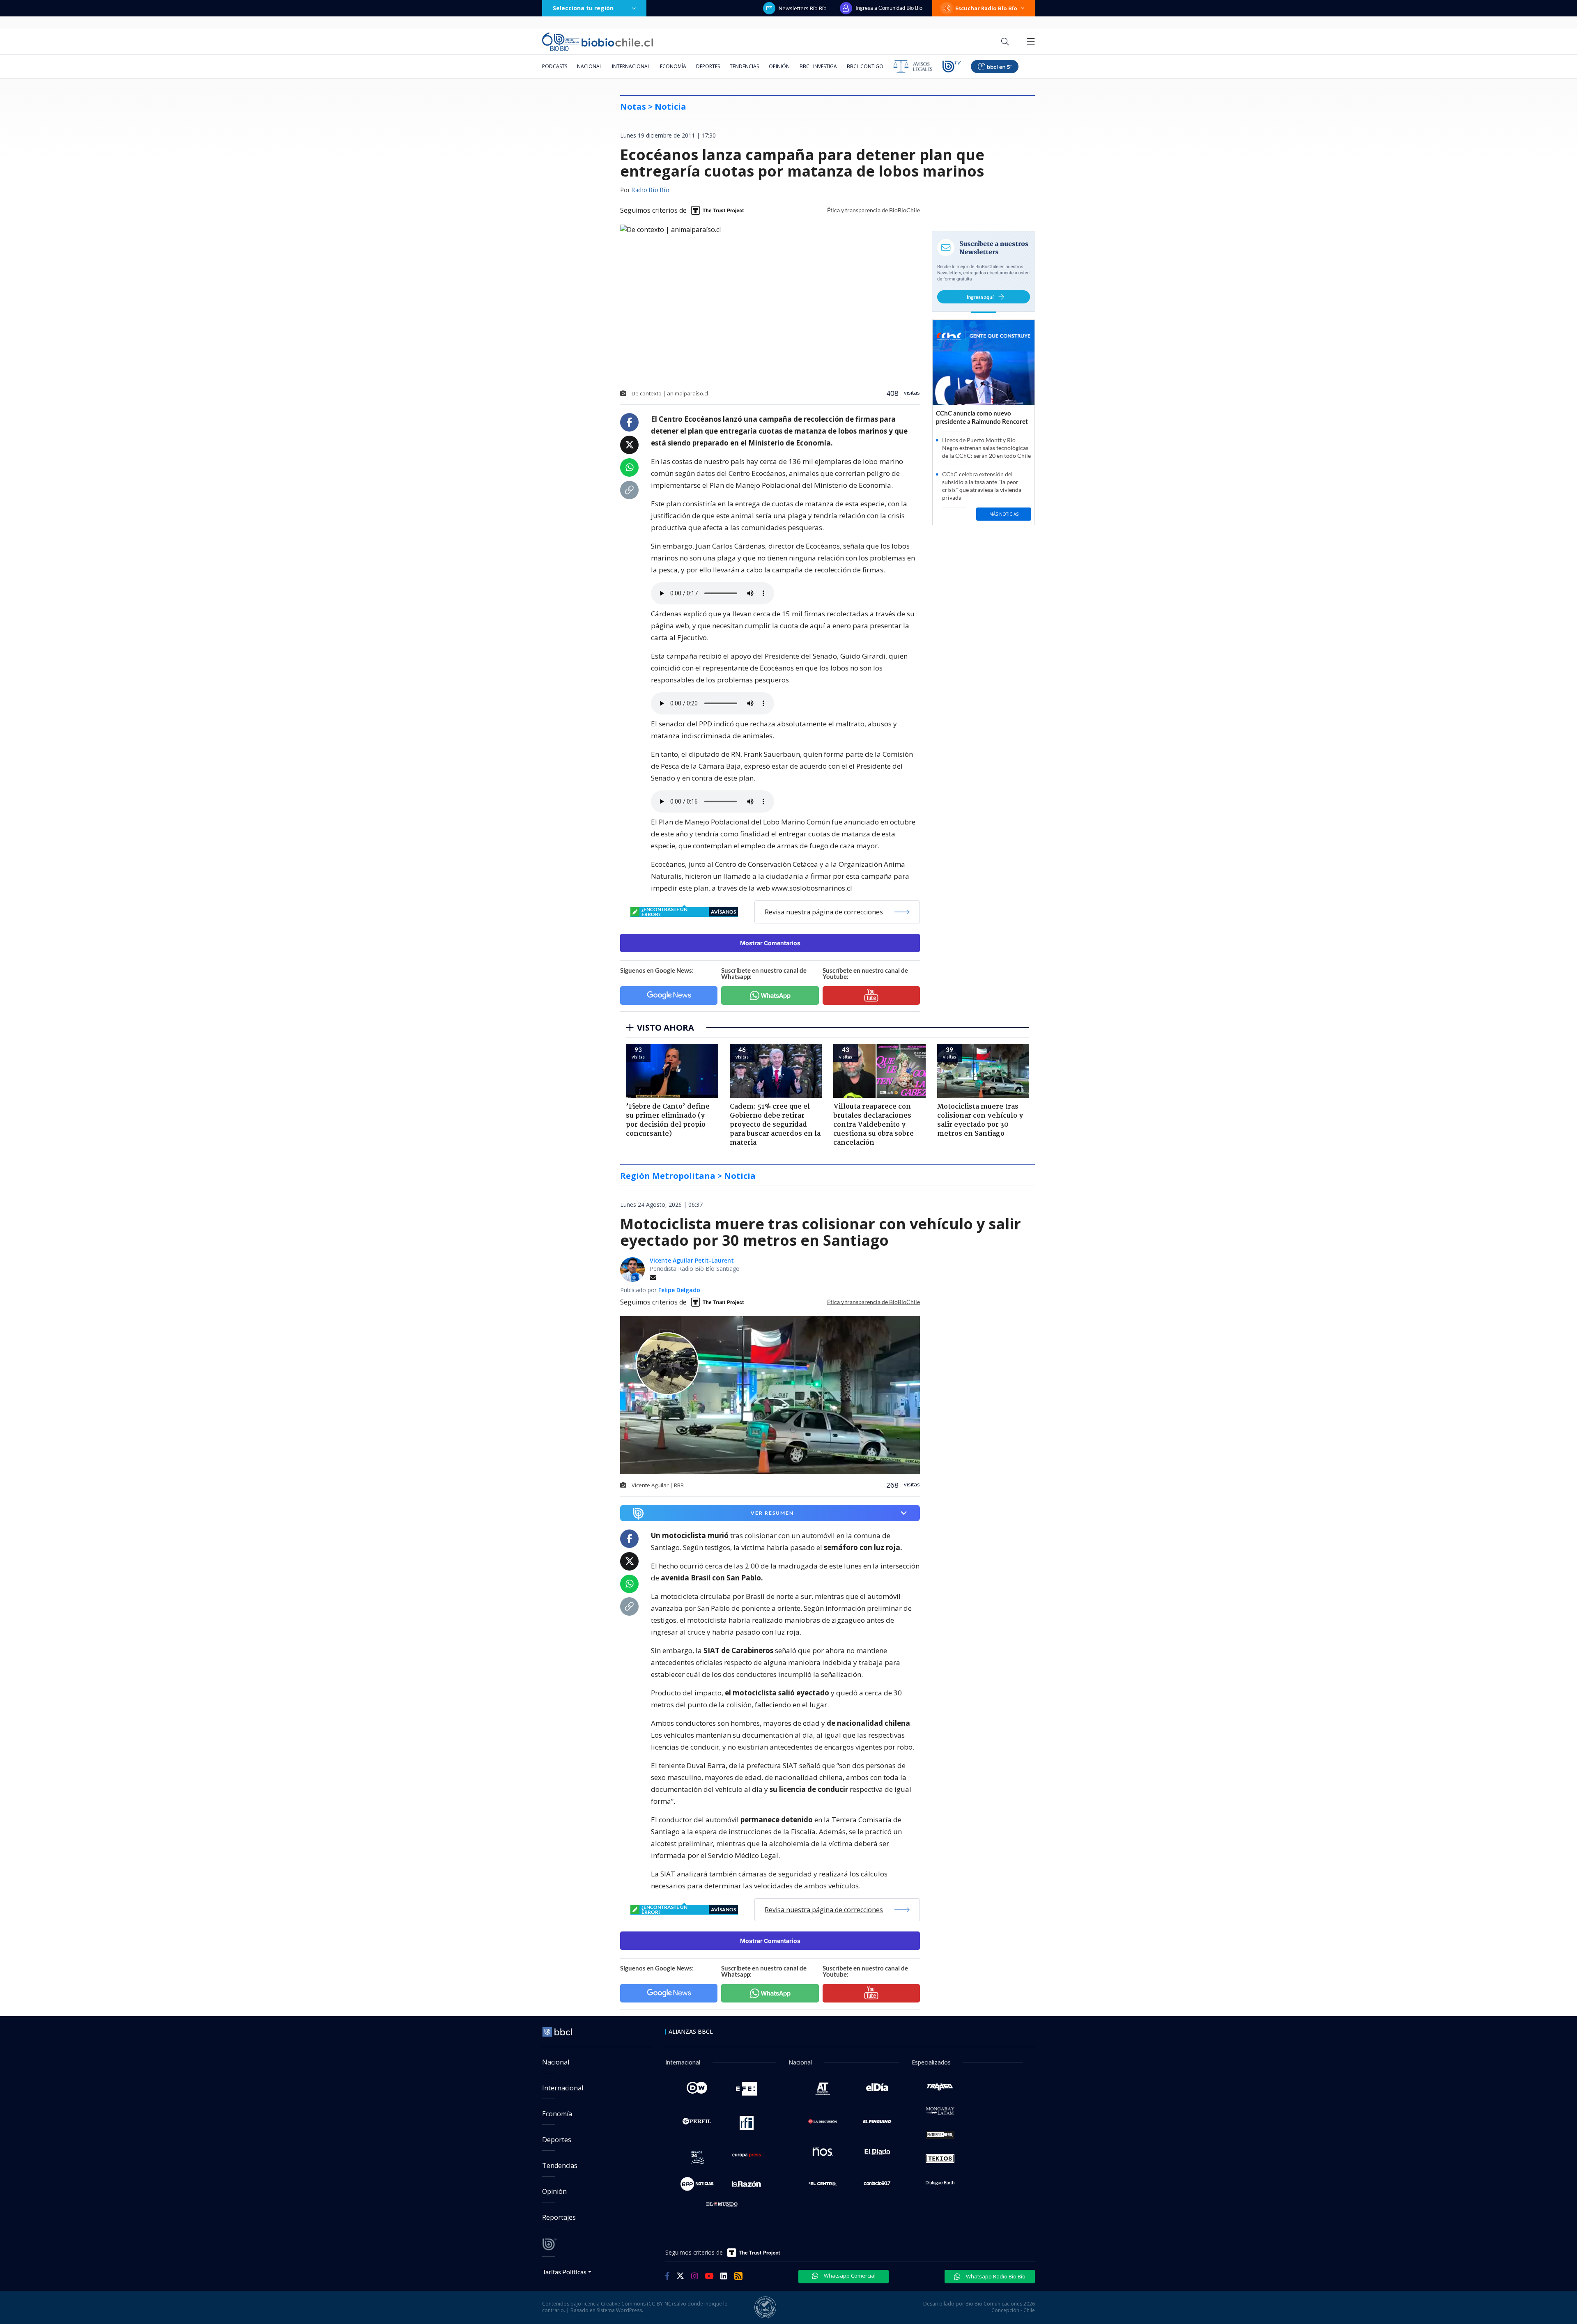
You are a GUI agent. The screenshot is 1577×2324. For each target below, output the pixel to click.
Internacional (631, 66)
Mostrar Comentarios (770, 943)
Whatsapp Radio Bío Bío (995, 2276)
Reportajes (559, 2217)
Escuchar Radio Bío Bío (986, 8)
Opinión (779, 66)
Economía (673, 66)
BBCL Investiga (818, 66)
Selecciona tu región (583, 8)
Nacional (590, 66)
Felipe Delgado (679, 1290)
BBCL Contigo (865, 66)
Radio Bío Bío (650, 191)
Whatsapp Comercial (849, 2276)
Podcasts (555, 66)
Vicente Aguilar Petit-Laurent (692, 1260)
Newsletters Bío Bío (803, 8)
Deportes (708, 66)
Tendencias (744, 66)
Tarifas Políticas (564, 2272)
